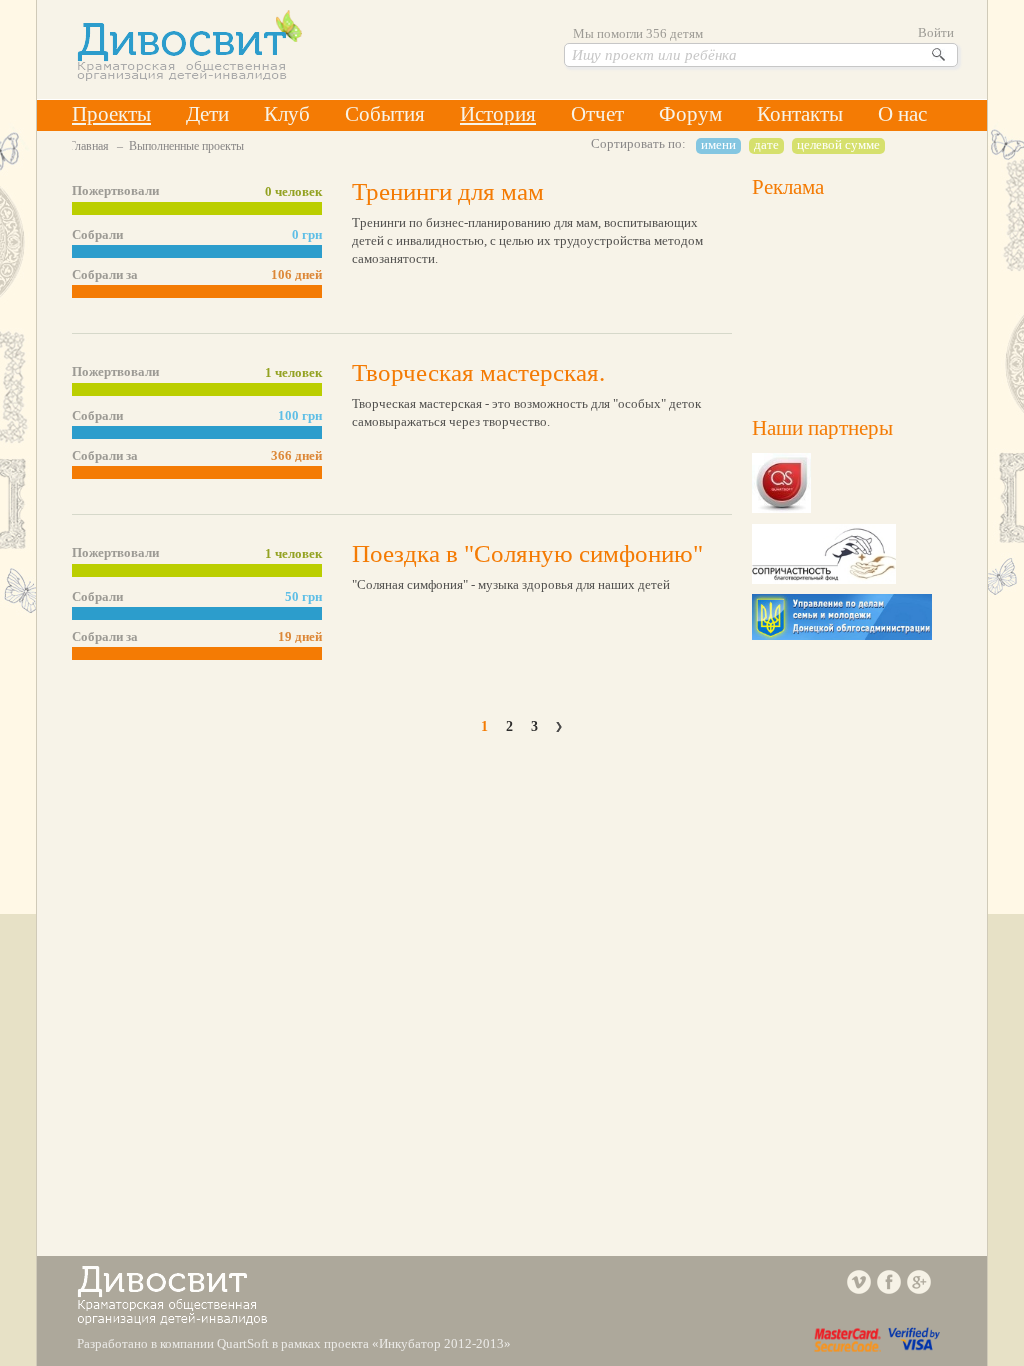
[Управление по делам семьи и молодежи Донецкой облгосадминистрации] (842, 635)
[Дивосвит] (189, 76)
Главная (89, 146)
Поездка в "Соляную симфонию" (527, 553)
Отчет (597, 114)
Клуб (287, 114)
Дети (207, 114)
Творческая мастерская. (478, 372)
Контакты (800, 114)
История (498, 114)
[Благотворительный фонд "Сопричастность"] (824, 579)
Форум (690, 114)
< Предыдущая (462, 727)
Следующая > (561, 727)
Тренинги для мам (448, 191)
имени (718, 145)
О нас (902, 114)
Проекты (111, 114)
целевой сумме (838, 145)
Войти (936, 32)
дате (766, 145)
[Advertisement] (852, 302)
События (385, 114)
